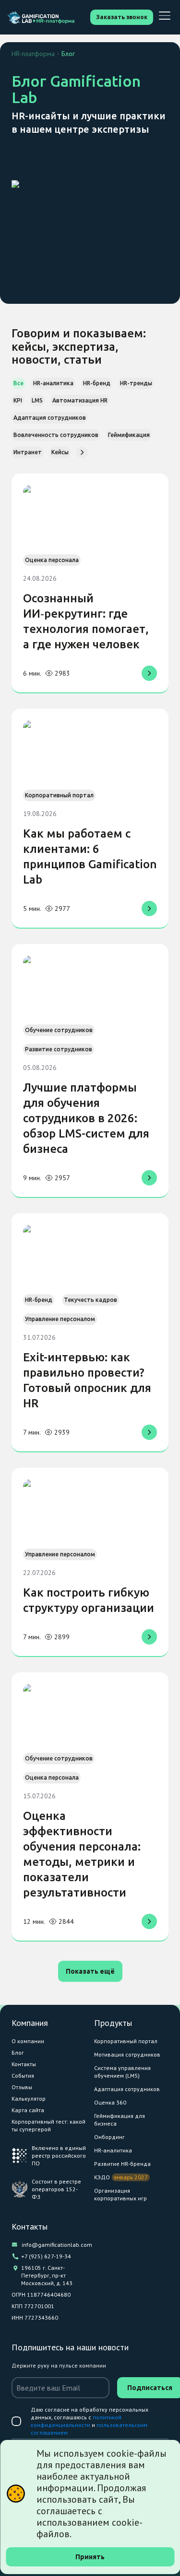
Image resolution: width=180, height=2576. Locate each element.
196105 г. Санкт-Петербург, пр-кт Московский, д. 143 (47, 2275)
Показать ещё (90, 1971)
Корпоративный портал (126, 2041)
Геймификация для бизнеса (120, 2120)
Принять (90, 2557)
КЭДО (102, 2177)
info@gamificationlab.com (54, 2245)
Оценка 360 (110, 2102)
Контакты (24, 2064)
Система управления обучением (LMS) (122, 2072)
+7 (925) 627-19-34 (46, 2256)
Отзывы (22, 2087)
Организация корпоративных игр (120, 2194)
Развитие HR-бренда (122, 2164)
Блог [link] (68, 54)
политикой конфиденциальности (76, 2421)
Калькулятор (29, 2099)
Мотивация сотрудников (127, 2054)
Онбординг (109, 2137)
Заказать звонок (122, 17)
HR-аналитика (113, 2150)
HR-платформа (33, 54)
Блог (18, 2053)
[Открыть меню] (165, 16)
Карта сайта (28, 2110)
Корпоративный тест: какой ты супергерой (48, 2125)
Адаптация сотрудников (127, 2089)
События (23, 2076)
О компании (28, 2041)
